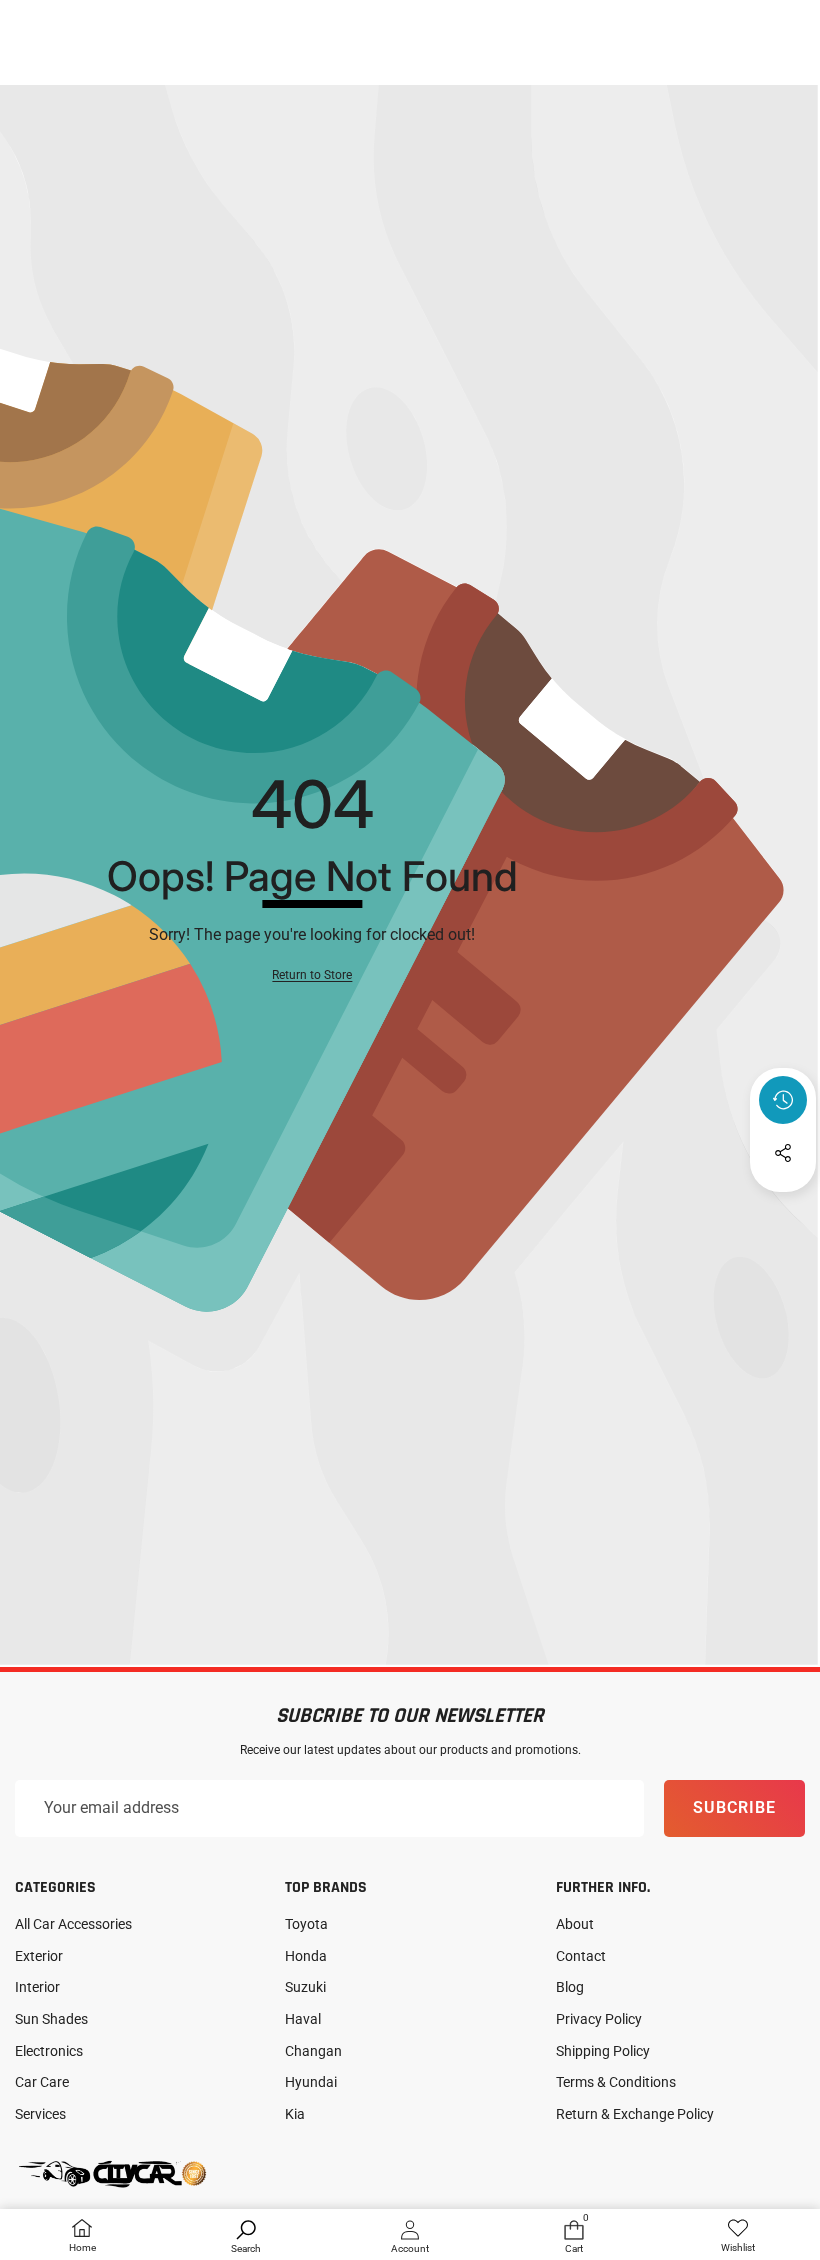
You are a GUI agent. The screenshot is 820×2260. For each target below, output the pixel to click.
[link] (738, 2236)
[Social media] (783, 1153)
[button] (783, 1207)
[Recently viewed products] (783, 1100)
